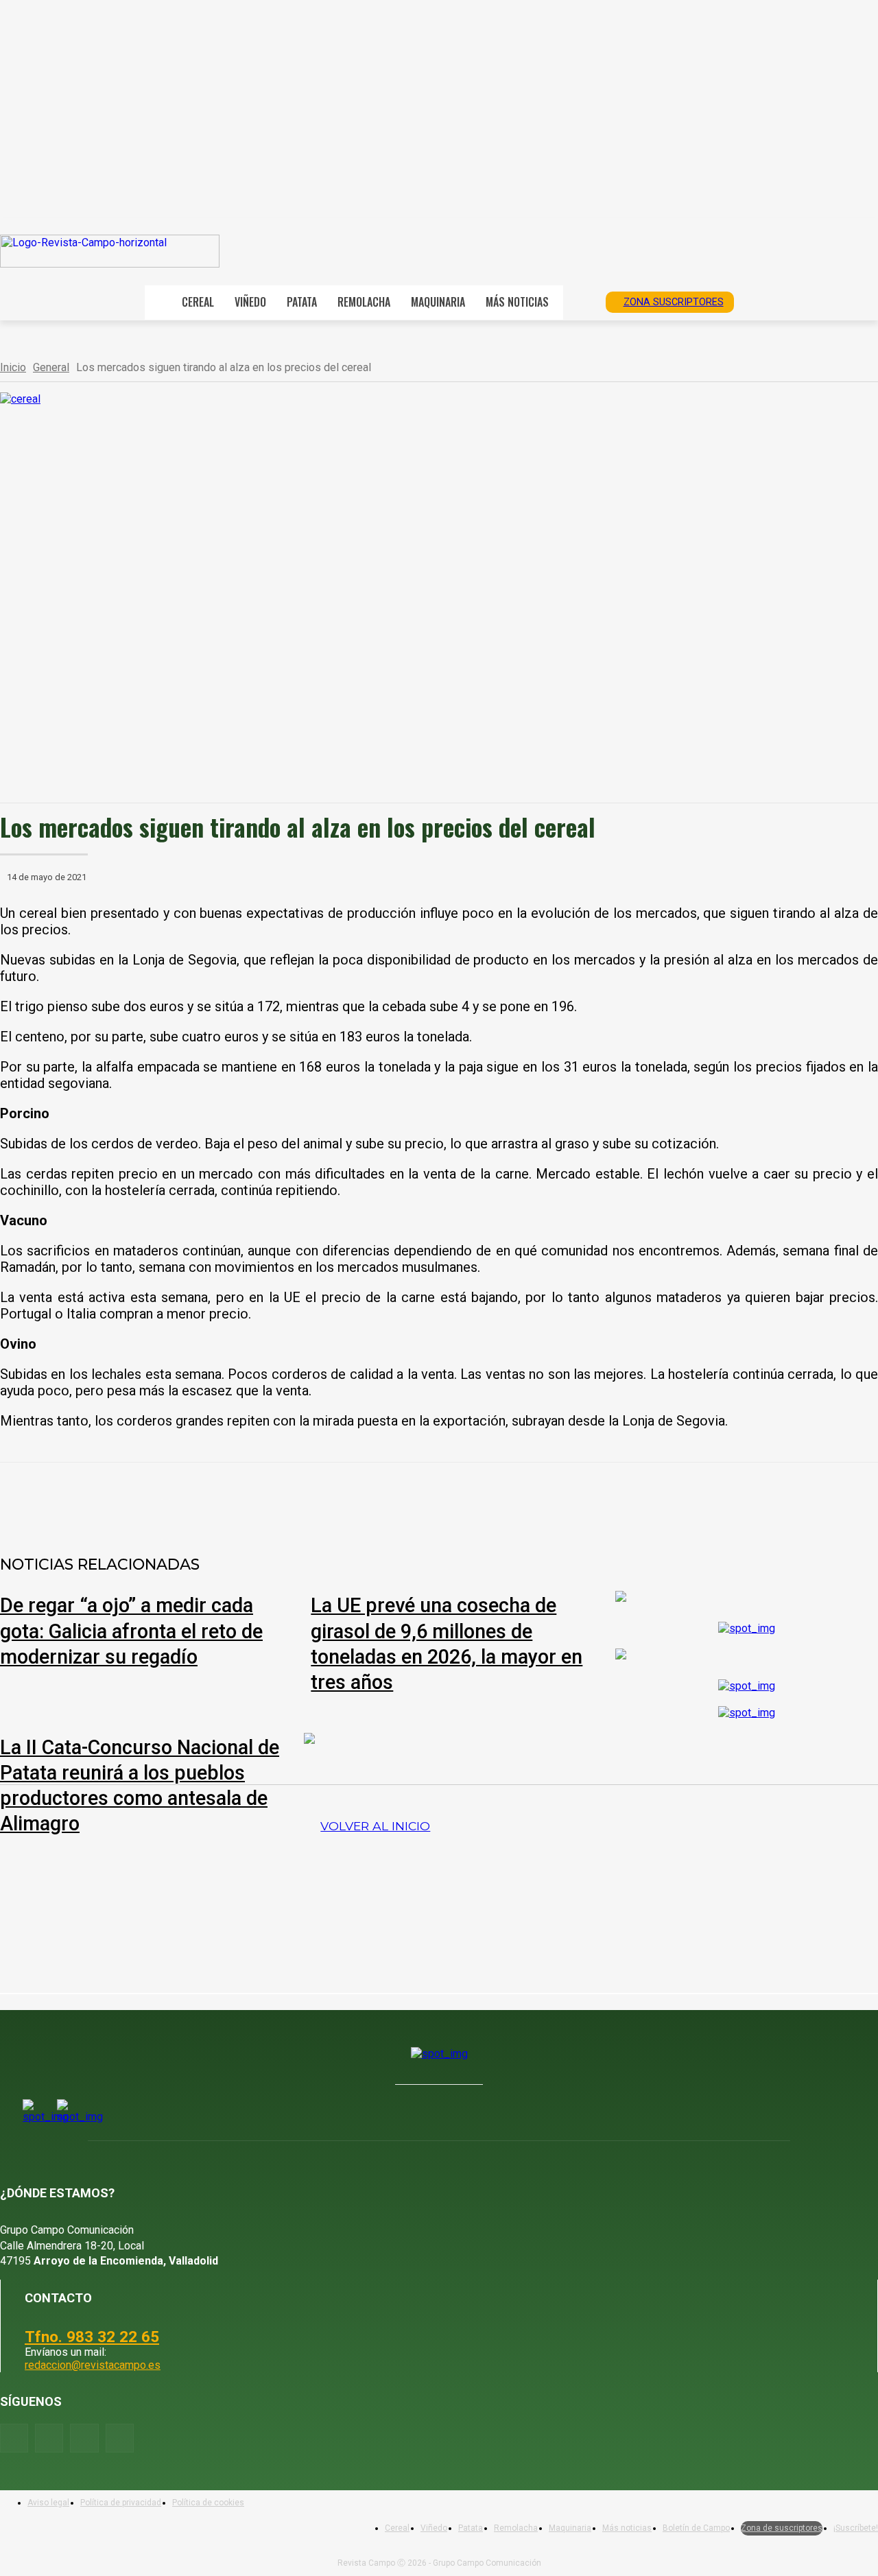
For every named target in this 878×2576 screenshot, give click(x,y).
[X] (212, 1498)
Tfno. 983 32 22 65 (92, 2337)
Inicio (13, 367)
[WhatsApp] (261, 1498)
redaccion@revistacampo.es (93, 2365)
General (51, 367)
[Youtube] (84, 2438)
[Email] (360, 1498)
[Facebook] (163, 1498)
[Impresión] (410, 1498)
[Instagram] (49, 2438)
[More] (460, 1498)
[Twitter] (120, 2438)
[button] (580, 301)
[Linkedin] (311, 1498)
